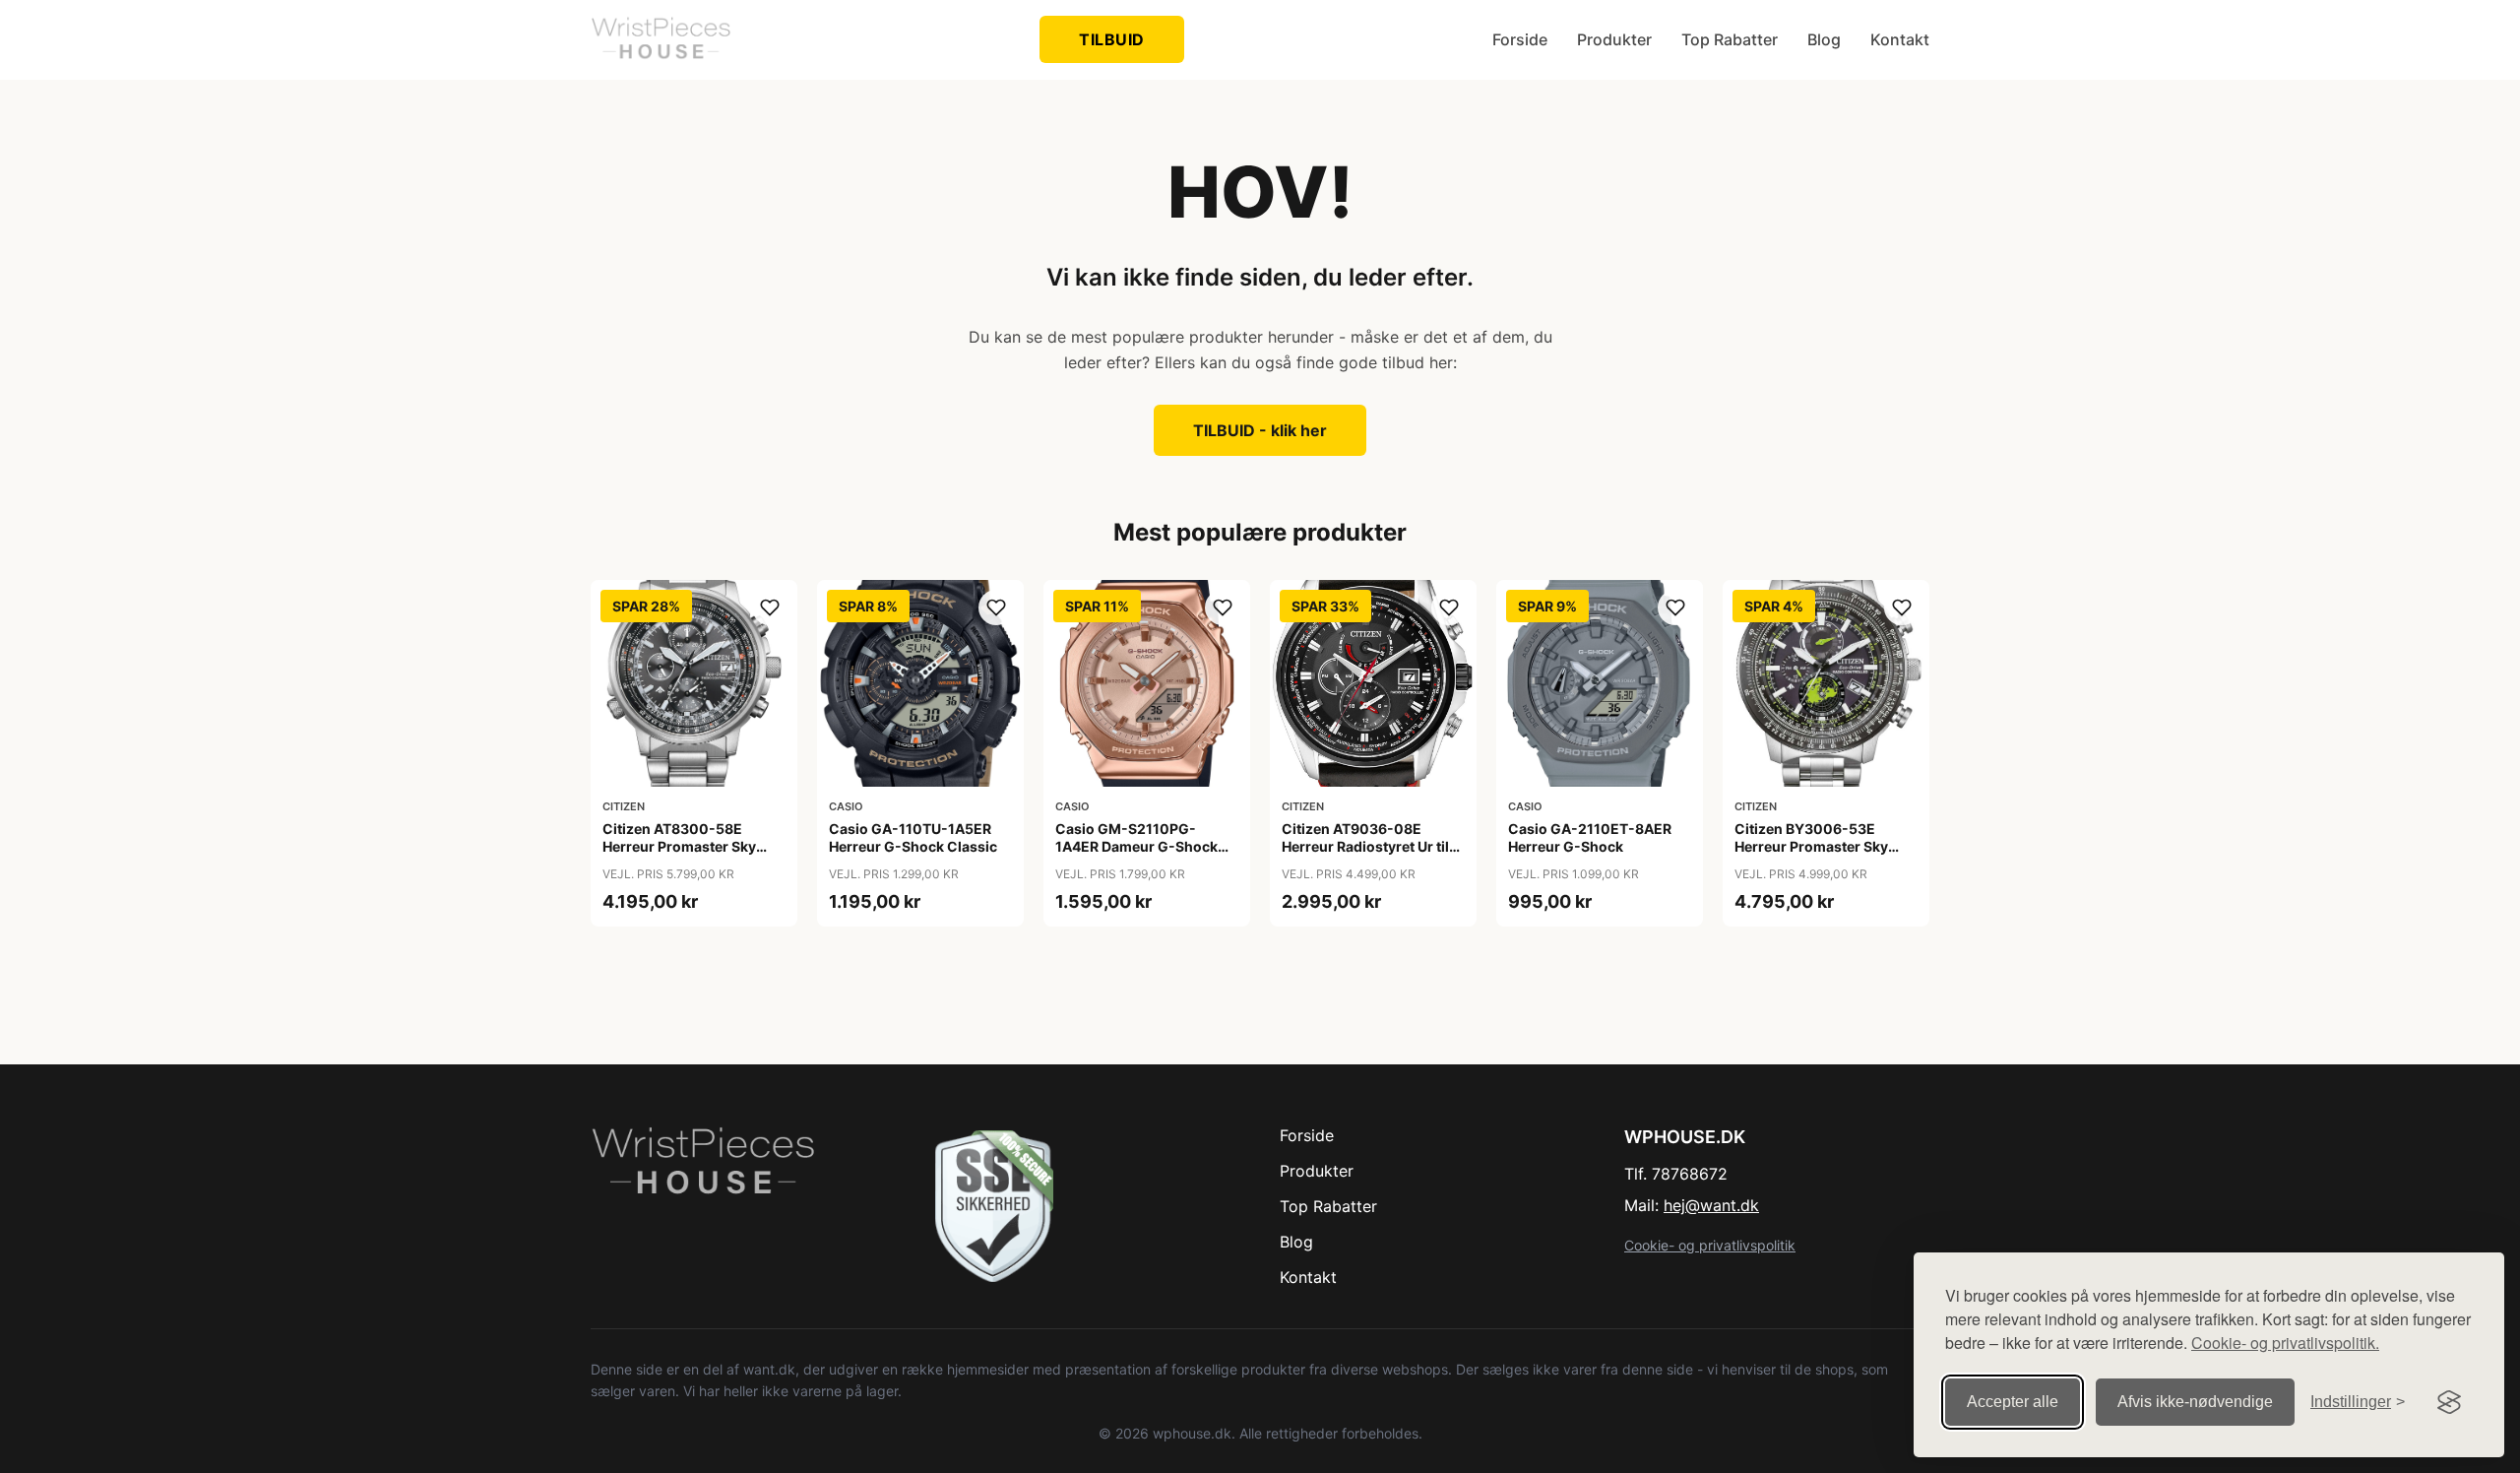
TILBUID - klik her (1260, 430)
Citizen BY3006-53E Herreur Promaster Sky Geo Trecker (1811, 846)
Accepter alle (2013, 1402)
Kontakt (1900, 39)
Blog (1824, 39)
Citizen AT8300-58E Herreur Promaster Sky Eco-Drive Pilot (679, 846)
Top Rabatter (1730, 39)
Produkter (1614, 39)
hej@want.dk (1711, 1205)
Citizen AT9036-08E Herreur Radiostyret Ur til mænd (1365, 846)
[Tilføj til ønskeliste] (770, 608)
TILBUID (1112, 39)
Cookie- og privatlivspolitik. (2285, 1343)
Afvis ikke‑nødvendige (2195, 1402)
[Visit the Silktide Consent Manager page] (2449, 1402)
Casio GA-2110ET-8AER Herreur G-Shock (1590, 837)
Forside (1520, 39)
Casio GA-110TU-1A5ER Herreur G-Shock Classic (913, 837)
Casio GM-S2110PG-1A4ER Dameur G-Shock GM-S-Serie (1136, 846)
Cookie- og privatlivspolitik (1710, 1245)
